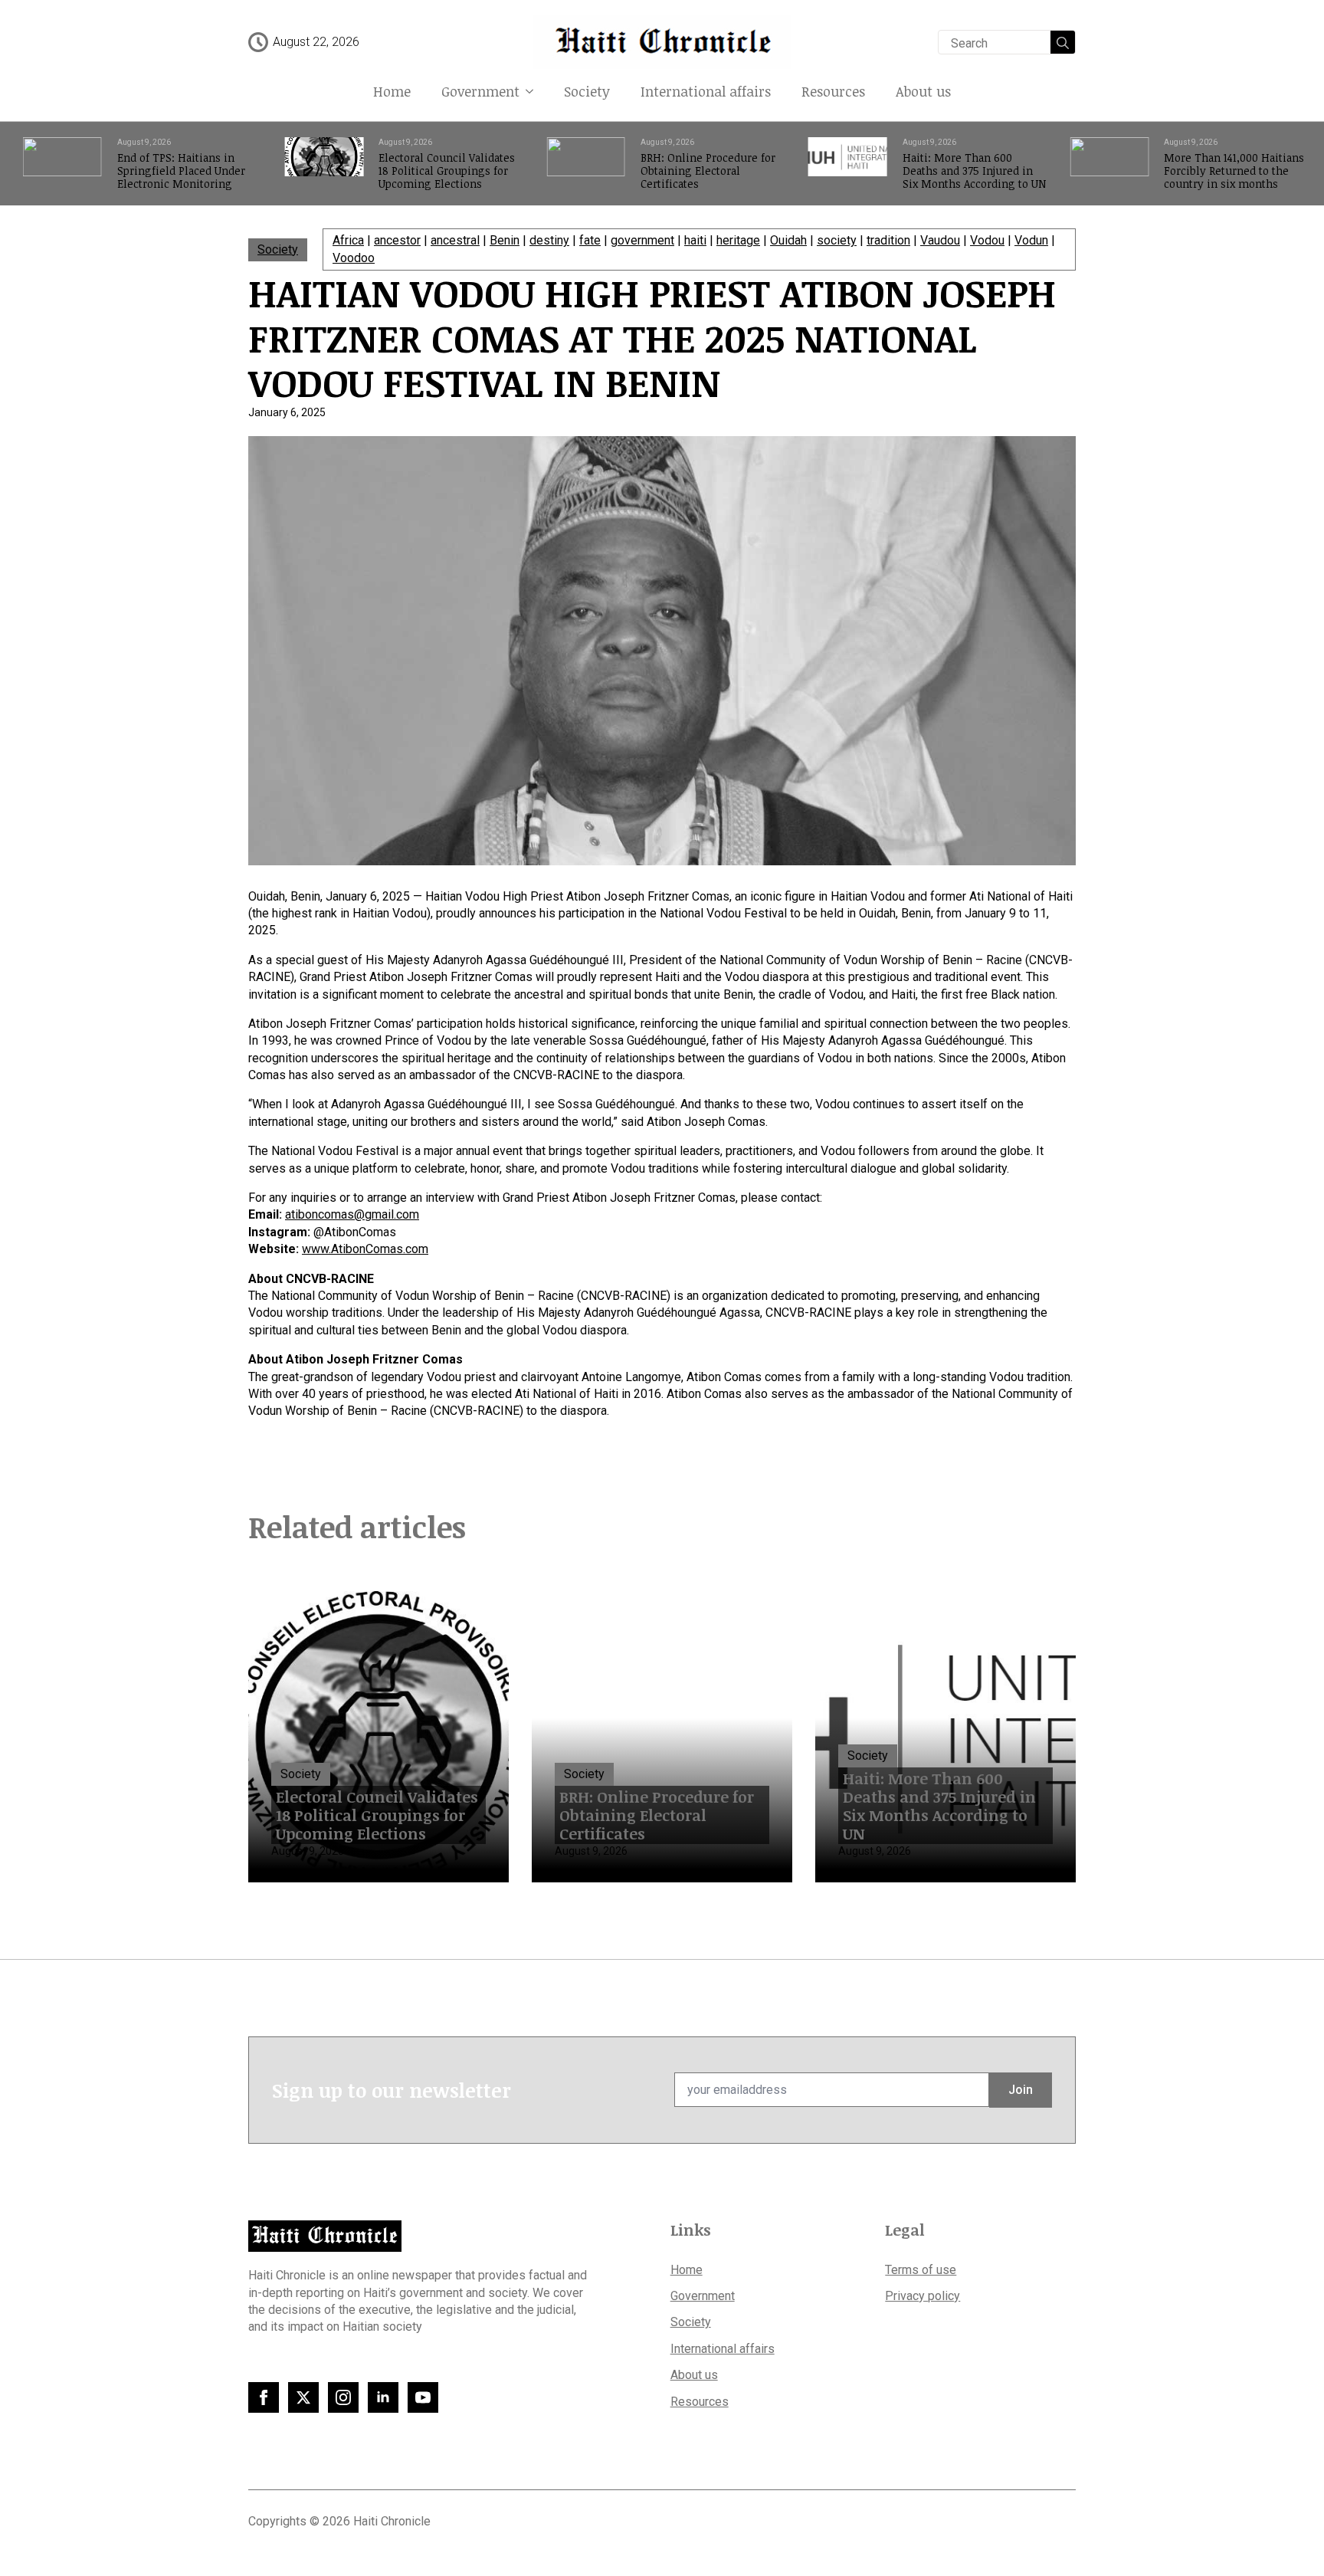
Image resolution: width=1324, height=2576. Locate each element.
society (837, 240)
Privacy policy (923, 2296)
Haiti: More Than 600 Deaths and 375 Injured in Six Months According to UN (974, 171)
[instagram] (343, 2397)
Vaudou (940, 240)
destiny (549, 240)
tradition (888, 240)
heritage (738, 240)
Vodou (987, 240)
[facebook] (264, 2397)
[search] (1063, 43)
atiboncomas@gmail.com (352, 1214)
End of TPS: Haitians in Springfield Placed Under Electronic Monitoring (181, 171)
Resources (833, 91)
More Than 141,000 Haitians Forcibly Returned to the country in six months (1234, 171)
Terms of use (921, 2270)
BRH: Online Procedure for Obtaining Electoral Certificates (708, 171)
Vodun (1031, 240)
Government (480, 91)
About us (923, 91)
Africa (348, 240)
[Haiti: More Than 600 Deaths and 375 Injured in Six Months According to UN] (848, 164)
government (642, 240)
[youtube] (423, 2397)
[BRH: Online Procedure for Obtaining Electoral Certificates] (586, 164)
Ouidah (788, 240)
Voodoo (354, 258)
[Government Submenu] (534, 91)
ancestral (455, 240)
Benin (505, 240)
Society (587, 91)
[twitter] (303, 2397)
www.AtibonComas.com (365, 1249)
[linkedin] (383, 2397)
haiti (695, 240)
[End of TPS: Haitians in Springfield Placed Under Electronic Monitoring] (62, 164)
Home (392, 91)
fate (590, 240)
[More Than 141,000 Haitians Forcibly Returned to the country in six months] (1109, 164)
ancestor (397, 240)
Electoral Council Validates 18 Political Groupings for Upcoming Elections (447, 171)
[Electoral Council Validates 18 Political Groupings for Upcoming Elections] (324, 164)
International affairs (706, 91)
